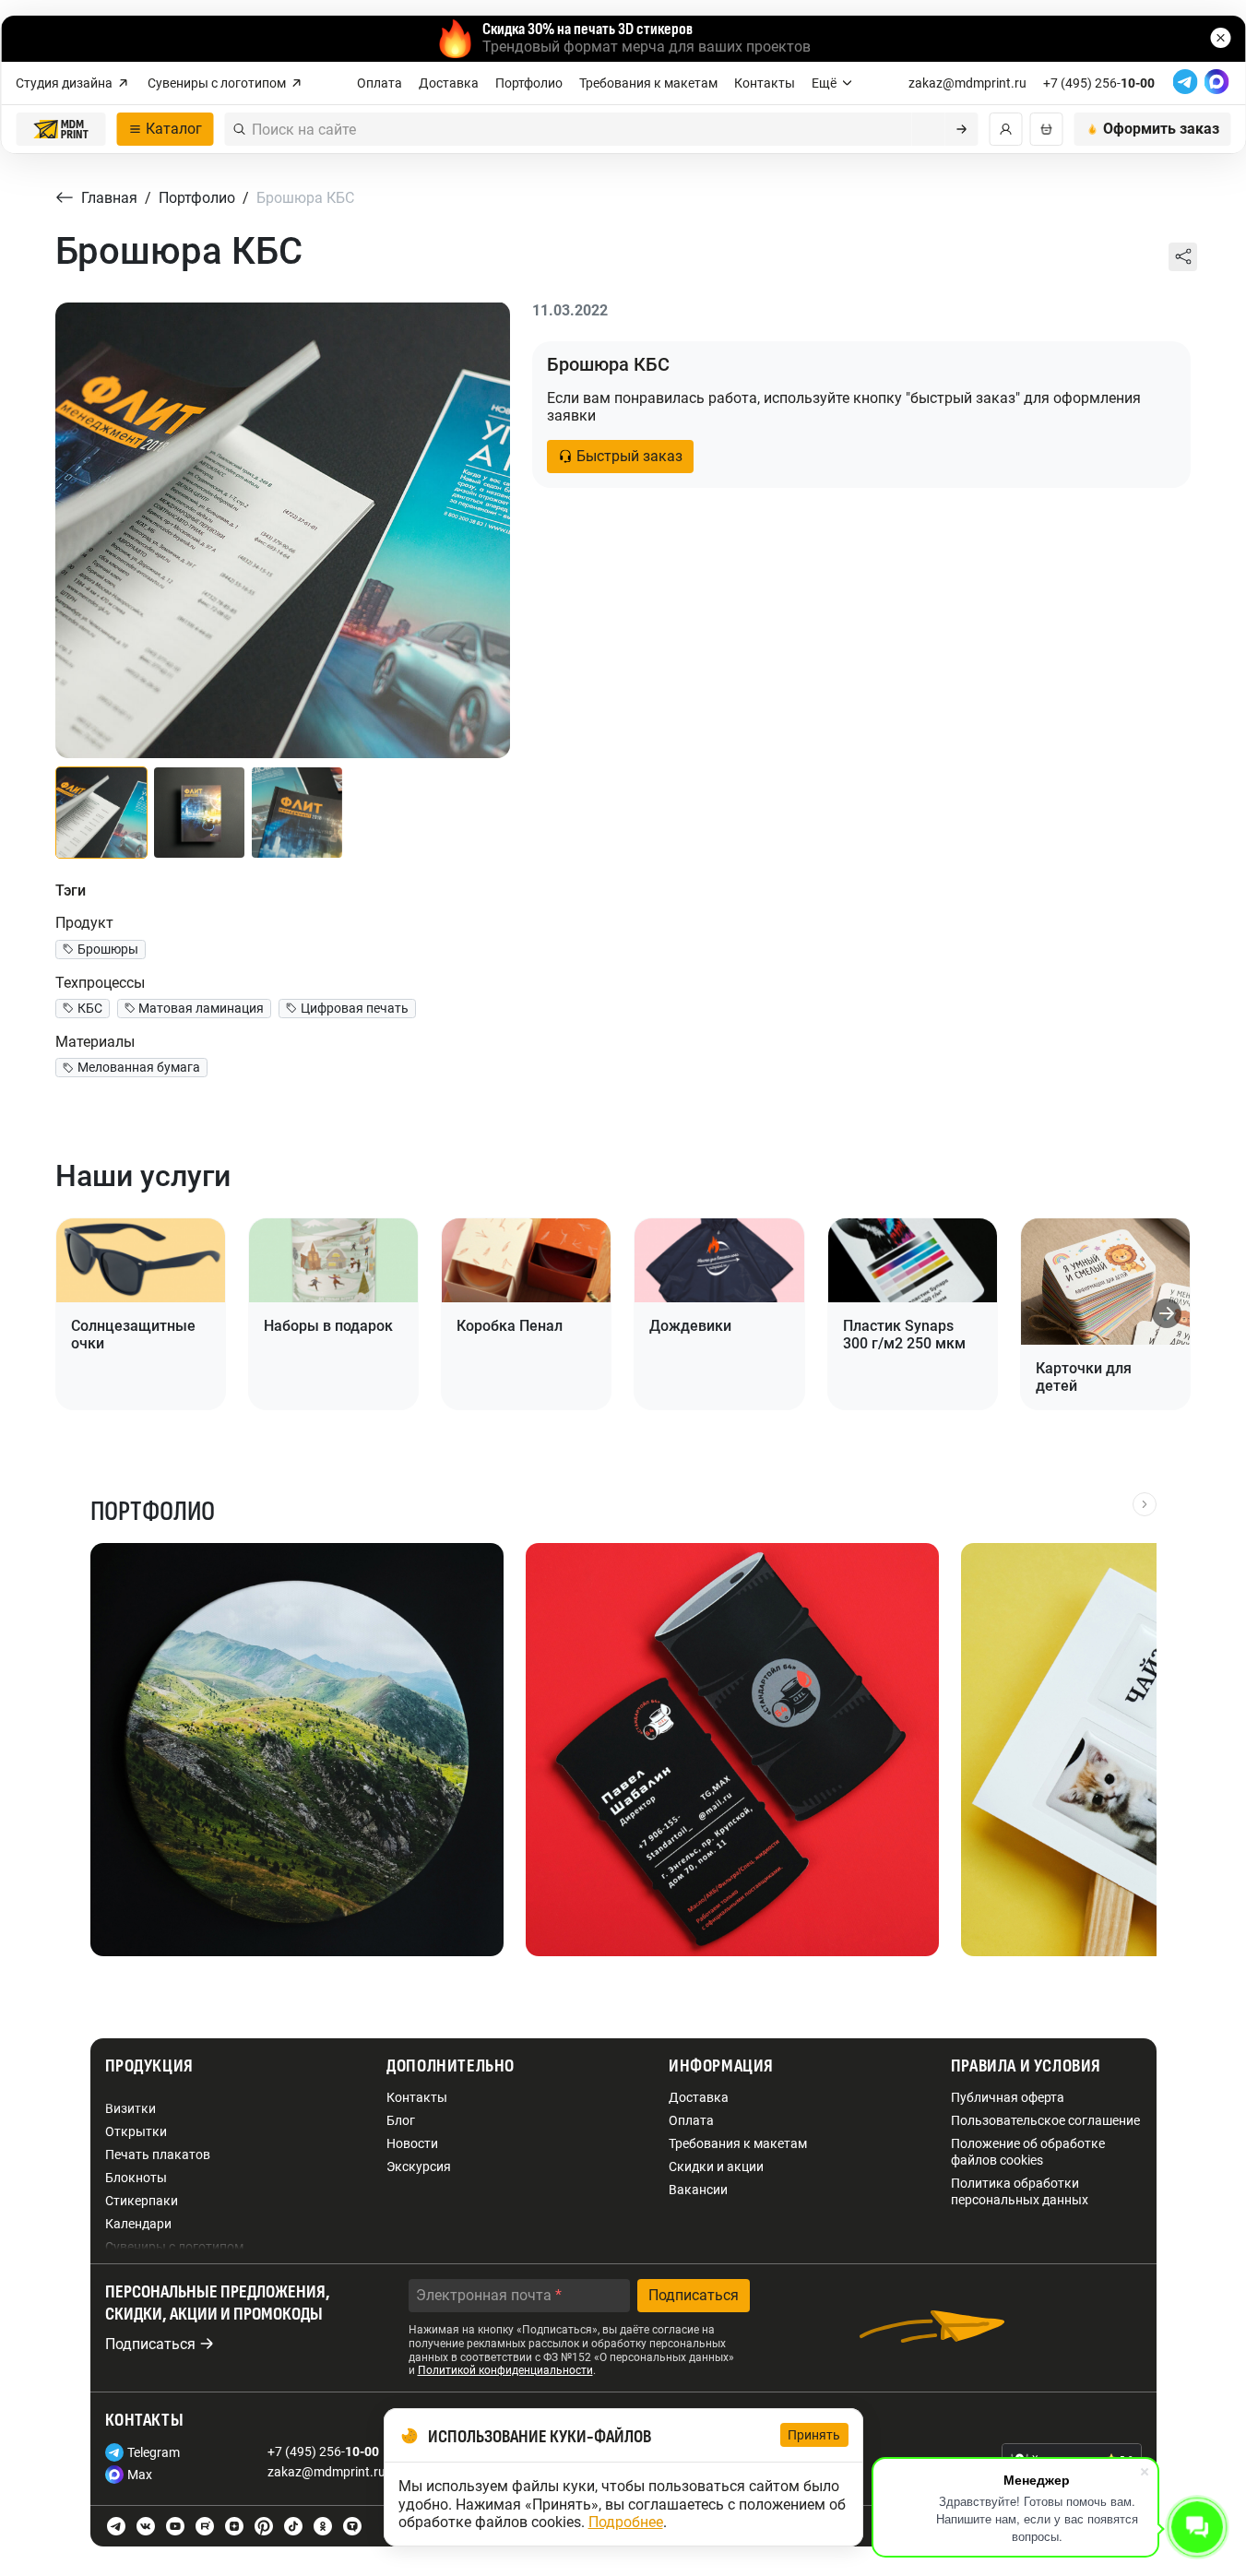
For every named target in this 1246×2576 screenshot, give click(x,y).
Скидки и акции (716, 2166)
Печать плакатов (158, 2155)
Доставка (449, 83)
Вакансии (698, 2190)
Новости (412, 2143)
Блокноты (136, 2178)
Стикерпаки (142, 2201)
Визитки (131, 2108)
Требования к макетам (648, 83)
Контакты (765, 83)
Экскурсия (419, 2166)
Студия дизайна (64, 83)
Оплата (380, 83)
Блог (401, 2120)
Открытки (136, 2131)
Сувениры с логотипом (217, 83)
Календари (138, 2224)
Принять (814, 2435)
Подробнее (626, 2522)
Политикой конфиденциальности (505, 2370)
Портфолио (529, 83)
